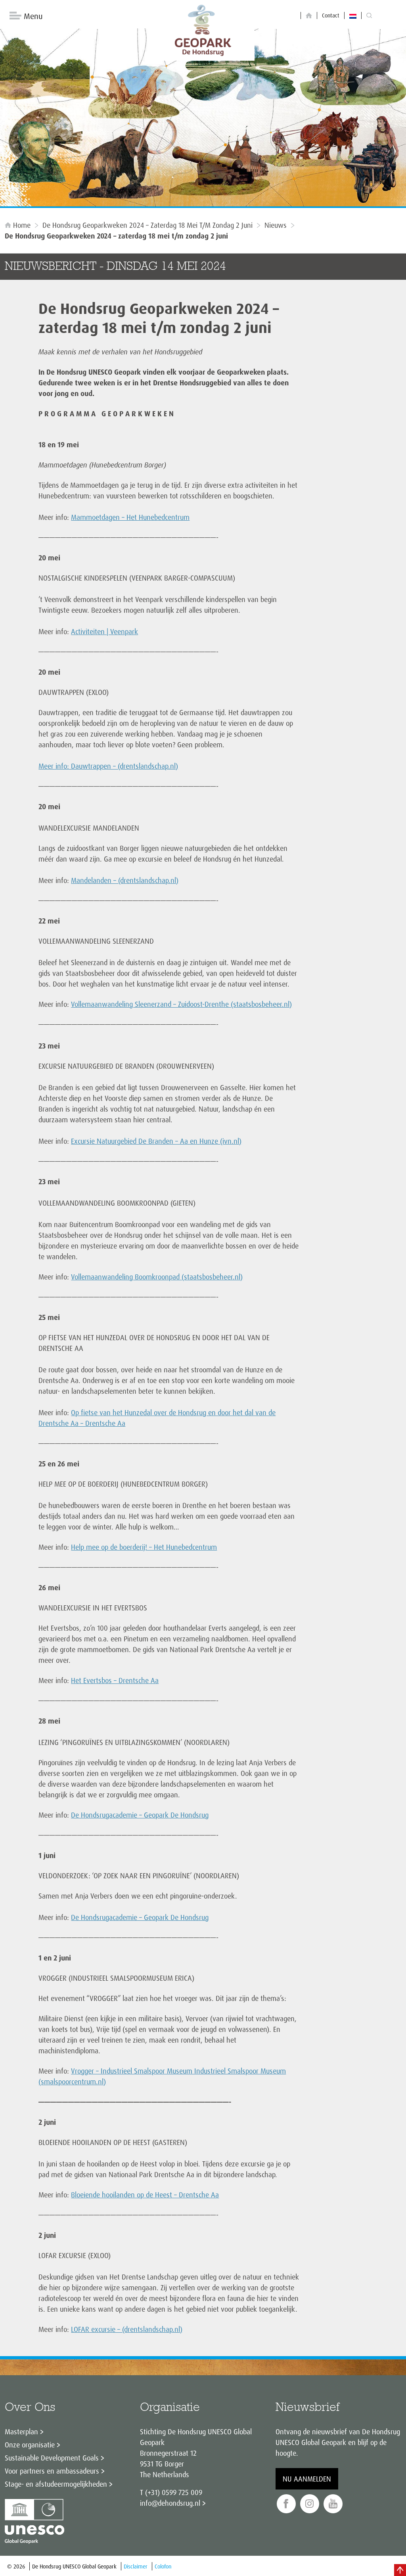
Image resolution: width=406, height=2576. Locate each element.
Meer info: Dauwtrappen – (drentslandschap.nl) (108, 766)
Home (22, 225)
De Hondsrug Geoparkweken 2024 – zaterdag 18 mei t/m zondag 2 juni (147, 225)
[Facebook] (286, 2504)
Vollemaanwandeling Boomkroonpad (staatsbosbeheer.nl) (157, 1277)
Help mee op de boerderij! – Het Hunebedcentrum (144, 1547)
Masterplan (21, 2432)
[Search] (369, 16)
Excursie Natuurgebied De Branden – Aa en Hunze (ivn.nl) (156, 1141)
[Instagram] (310, 2504)
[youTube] (333, 2504)
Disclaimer (136, 2566)
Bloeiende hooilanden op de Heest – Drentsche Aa (145, 2195)
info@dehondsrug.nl (170, 2503)
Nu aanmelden (307, 2479)
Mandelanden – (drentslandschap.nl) (125, 880)
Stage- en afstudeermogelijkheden (56, 2484)
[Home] (309, 16)
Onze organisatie (30, 2445)
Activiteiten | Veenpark (104, 631)
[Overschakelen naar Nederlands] (353, 15)
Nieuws (276, 225)
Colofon (163, 2566)
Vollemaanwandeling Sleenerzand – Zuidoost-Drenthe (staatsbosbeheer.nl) (181, 1004)
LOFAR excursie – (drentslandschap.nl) (127, 2329)
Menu (33, 16)
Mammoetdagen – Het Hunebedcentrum (130, 517)
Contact (331, 15)
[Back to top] (400, 2570)
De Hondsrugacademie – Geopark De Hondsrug (140, 1815)
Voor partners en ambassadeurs (52, 2471)
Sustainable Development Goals (52, 2458)
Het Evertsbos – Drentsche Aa (115, 1680)
